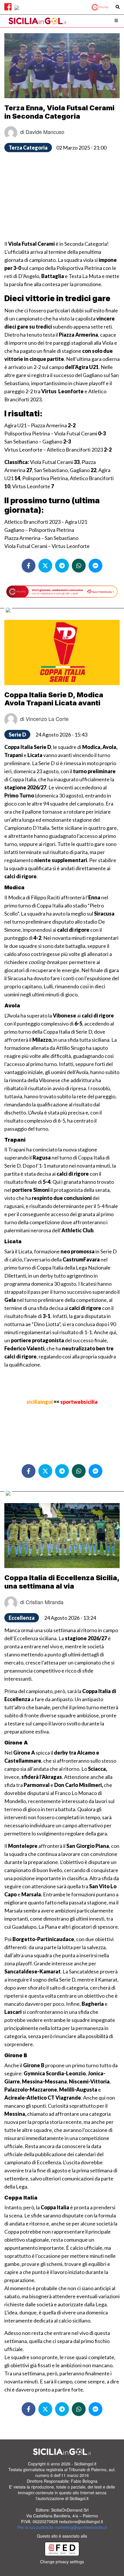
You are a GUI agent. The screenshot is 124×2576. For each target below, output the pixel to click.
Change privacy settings (62, 2562)
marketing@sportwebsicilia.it (81, 2527)
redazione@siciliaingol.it (81, 2521)
